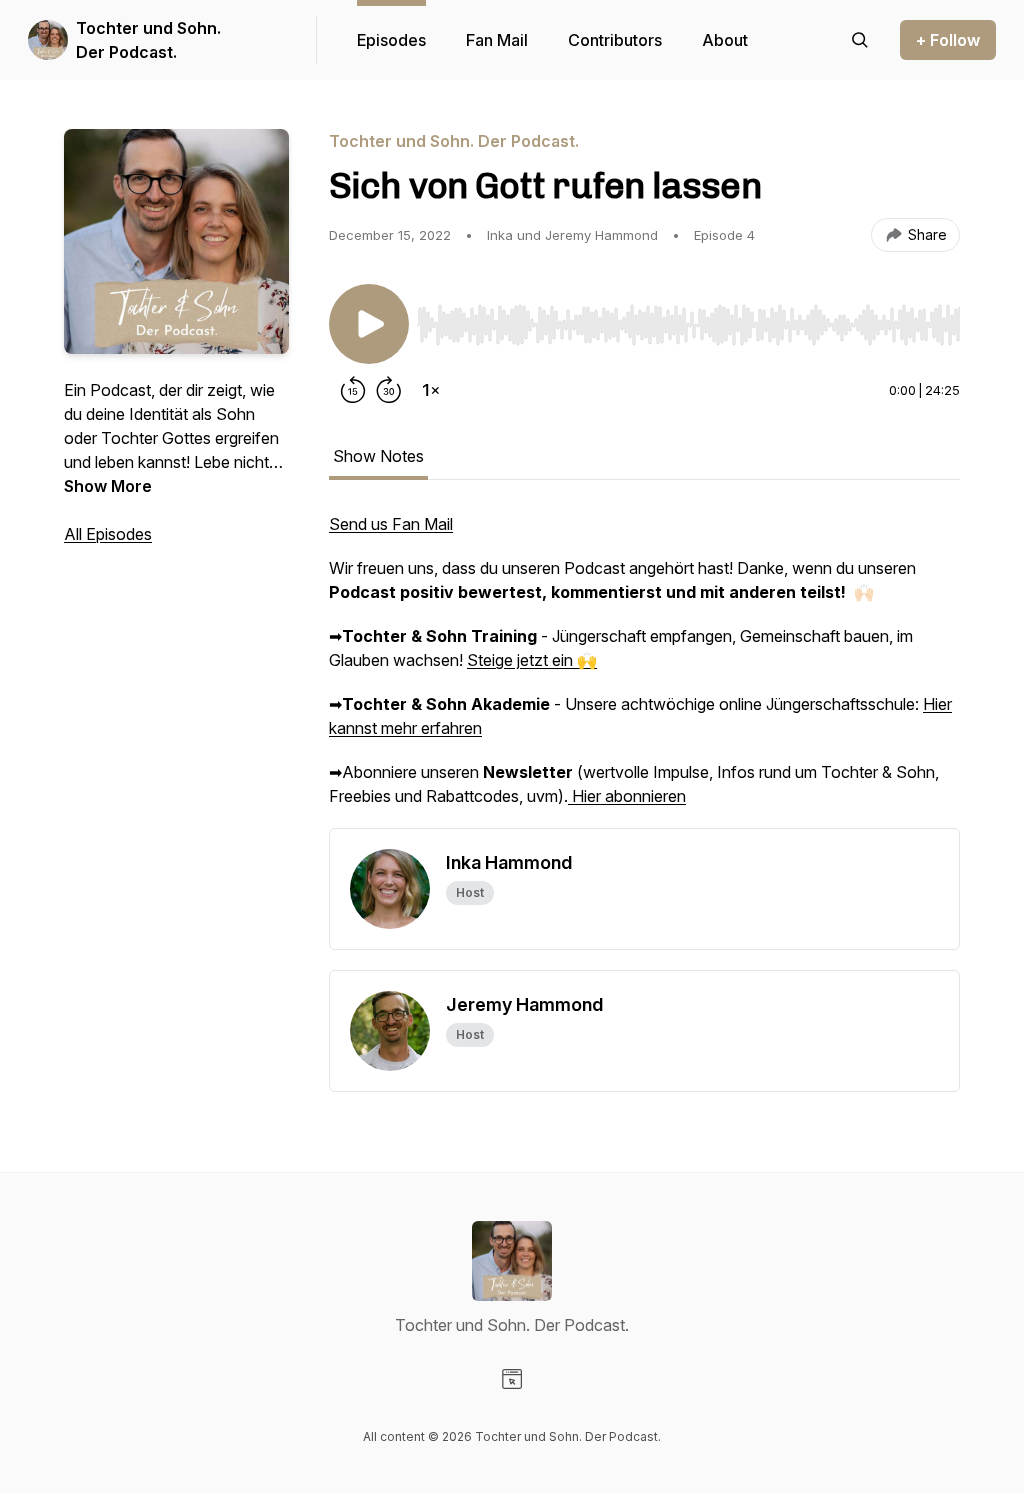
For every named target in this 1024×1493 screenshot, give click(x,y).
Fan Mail (497, 40)
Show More (108, 486)
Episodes (391, 40)
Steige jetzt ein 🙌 (532, 660)
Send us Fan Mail (391, 524)
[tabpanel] (644, 670)
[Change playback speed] (431, 390)
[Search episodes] (860, 40)
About (725, 40)
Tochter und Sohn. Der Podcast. (148, 40)
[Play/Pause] (369, 324)
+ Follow (948, 40)
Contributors (615, 40)
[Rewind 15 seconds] (353, 390)
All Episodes (108, 534)
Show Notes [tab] (378, 456)
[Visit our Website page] (512, 1379)
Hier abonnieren (627, 796)
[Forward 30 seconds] (389, 390)
